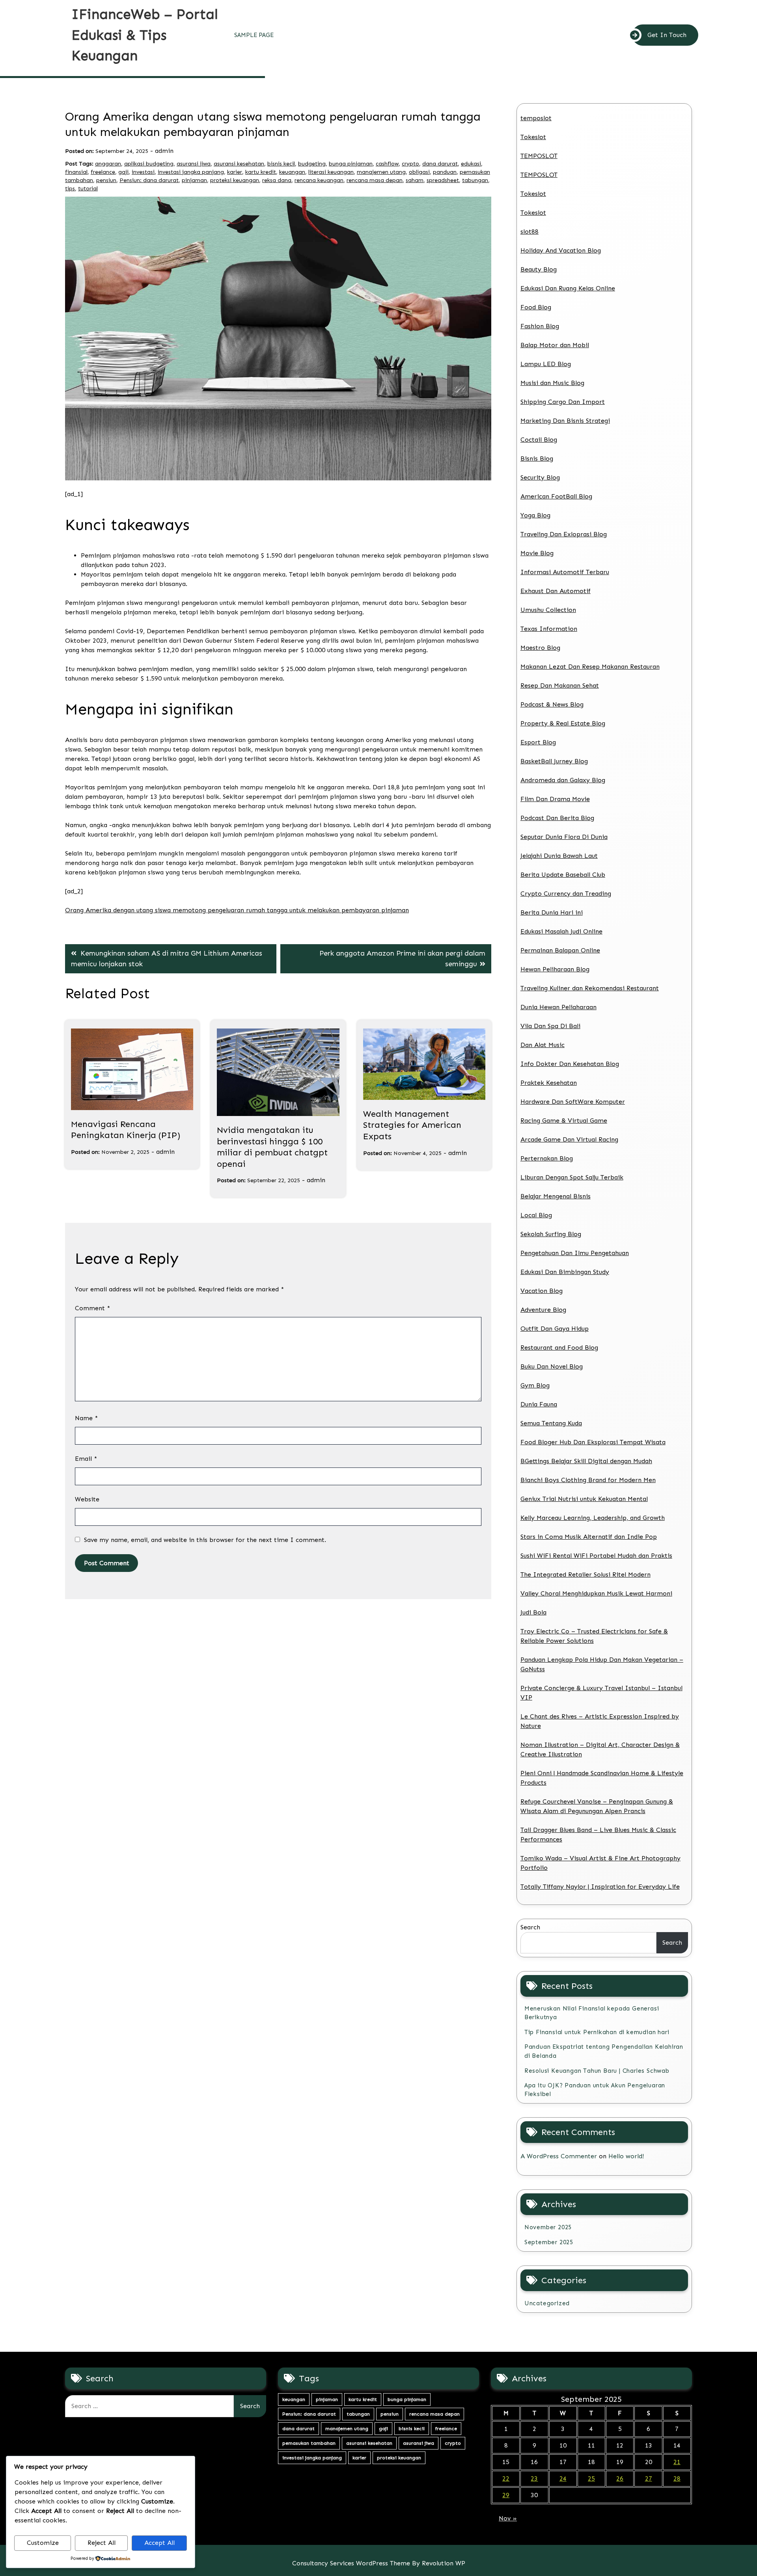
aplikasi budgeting (149, 164)
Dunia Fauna (539, 1404)
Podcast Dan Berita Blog (557, 818)
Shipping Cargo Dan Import (563, 402)
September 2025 (549, 2242)
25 (591, 2478)
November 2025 (548, 2227)
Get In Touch (667, 35)
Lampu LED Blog (546, 364)
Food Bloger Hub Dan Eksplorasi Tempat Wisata (593, 1442)
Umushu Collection (548, 610)
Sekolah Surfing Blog (551, 1234)
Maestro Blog (540, 648)
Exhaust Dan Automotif (556, 591)
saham (415, 180)
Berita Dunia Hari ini (552, 912)
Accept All (159, 2543)
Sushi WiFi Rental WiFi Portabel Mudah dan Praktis (596, 1556)
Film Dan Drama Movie (555, 799)
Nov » (508, 2518)
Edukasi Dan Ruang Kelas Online (568, 288)
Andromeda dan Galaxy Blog (563, 780)
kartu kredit (261, 172)
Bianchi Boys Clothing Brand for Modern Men (588, 1480)
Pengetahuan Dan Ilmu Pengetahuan (575, 1253)
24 (563, 2478)
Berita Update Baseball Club (563, 875)
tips (70, 189)
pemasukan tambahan (309, 2443)
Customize (43, 2543)
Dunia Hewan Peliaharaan (558, 1007)
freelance (103, 172)
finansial (76, 172)
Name (86, 1418)
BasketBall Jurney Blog (554, 761)
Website (87, 1499)
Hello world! (626, 2156)
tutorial (88, 189)
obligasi (419, 172)
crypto (410, 164)
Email (86, 1459)
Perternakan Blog (547, 1158)
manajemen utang (381, 172)
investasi (143, 172)
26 (620, 2478)
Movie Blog (537, 553)
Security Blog (540, 477)
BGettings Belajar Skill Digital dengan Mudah (586, 1461)
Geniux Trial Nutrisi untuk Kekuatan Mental (584, 1499)
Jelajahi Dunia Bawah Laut (559, 856)
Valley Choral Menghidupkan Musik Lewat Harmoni (596, 1593)
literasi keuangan (331, 172)
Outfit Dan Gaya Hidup (555, 1329)
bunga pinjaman (351, 164)
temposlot (536, 118)
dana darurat (440, 164)
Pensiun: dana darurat (149, 180)
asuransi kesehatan (239, 164)
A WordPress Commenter (559, 2156)
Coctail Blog (539, 440)
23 (534, 2478)
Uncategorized (547, 2303)
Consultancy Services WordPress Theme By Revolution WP (379, 2563)
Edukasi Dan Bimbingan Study (565, 1272)
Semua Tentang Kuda (551, 1423)
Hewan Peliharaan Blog (555, 969)
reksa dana (277, 180)
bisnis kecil (281, 164)
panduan (445, 172)
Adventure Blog (543, 1310)
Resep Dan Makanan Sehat (560, 685)
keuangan (292, 172)
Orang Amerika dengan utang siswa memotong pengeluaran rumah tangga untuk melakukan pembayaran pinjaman (237, 910)
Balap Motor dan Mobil (555, 345)
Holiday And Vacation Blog (561, 250)
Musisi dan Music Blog (552, 383)
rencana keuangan (319, 180)
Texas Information (549, 629)
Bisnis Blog (537, 458)
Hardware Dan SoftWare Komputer (573, 1102)
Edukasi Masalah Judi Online (561, 931)
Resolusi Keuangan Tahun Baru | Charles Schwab (597, 2071)
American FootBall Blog (556, 496)
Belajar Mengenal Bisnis (556, 1196)
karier (235, 172)
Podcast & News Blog (552, 704)
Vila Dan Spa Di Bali (550, 1026)
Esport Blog (538, 742)
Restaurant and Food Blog (559, 1348)
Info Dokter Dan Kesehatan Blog (570, 1064)
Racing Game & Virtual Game (564, 1121)
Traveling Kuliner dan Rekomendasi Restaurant (590, 988)
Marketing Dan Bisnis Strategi (565, 421)
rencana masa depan (375, 180)
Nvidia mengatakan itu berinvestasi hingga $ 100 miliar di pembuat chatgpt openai (272, 1147)
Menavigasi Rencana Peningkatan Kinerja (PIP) (126, 1130)
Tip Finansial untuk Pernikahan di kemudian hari (597, 2032)
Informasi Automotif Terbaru (565, 572)
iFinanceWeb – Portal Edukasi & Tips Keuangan (145, 35)
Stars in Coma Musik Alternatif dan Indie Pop (589, 1537)
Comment (92, 1308)
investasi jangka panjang (191, 172)
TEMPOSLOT (539, 156)
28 (677, 2478)
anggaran (108, 164)
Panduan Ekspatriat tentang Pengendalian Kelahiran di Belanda (604, 2051)
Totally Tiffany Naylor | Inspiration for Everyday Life (600, 1887)
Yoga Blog (535, 515)
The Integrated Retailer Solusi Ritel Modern (585, 1574)
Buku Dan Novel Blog (552, 1366)
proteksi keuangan (235, 180)
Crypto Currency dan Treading (566, 894)
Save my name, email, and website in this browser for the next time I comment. (205, 1540)
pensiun (106, 180)
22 (506, 2478)
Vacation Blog (542, 1291)
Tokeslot (533, 137)
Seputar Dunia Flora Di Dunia (564, 837)
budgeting (312, 164)
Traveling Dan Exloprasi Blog (564, 534)
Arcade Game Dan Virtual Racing (569, 1139)
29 (506, 2495)
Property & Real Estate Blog (563, 723)
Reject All (102, 2543)
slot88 (530, 232)
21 (677, 2462)
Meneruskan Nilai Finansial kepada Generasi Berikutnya (592, 2013)
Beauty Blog (539, 269)
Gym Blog (535, 1385)
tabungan (475, 180)
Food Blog (536, 307)
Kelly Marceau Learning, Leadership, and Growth (593, 1518)
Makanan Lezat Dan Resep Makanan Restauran (590, 667)
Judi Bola (533, 1612)
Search (530, 1927)
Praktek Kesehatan (549, 1083)
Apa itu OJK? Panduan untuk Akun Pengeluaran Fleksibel (595, 2090)
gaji (123, 172)
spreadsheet (443, 180)
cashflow (387, 164)
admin (164, 151)
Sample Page (254, 35)
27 (649, 2478)
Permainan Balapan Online (560, 950)
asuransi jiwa (194, 164)
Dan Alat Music (543, 1045)
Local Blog (536, 1215)
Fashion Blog (540, 326)
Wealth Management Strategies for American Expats (412, 1125)
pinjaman (194, 180)
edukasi (471, 164)
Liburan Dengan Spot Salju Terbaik (572, 1177)
